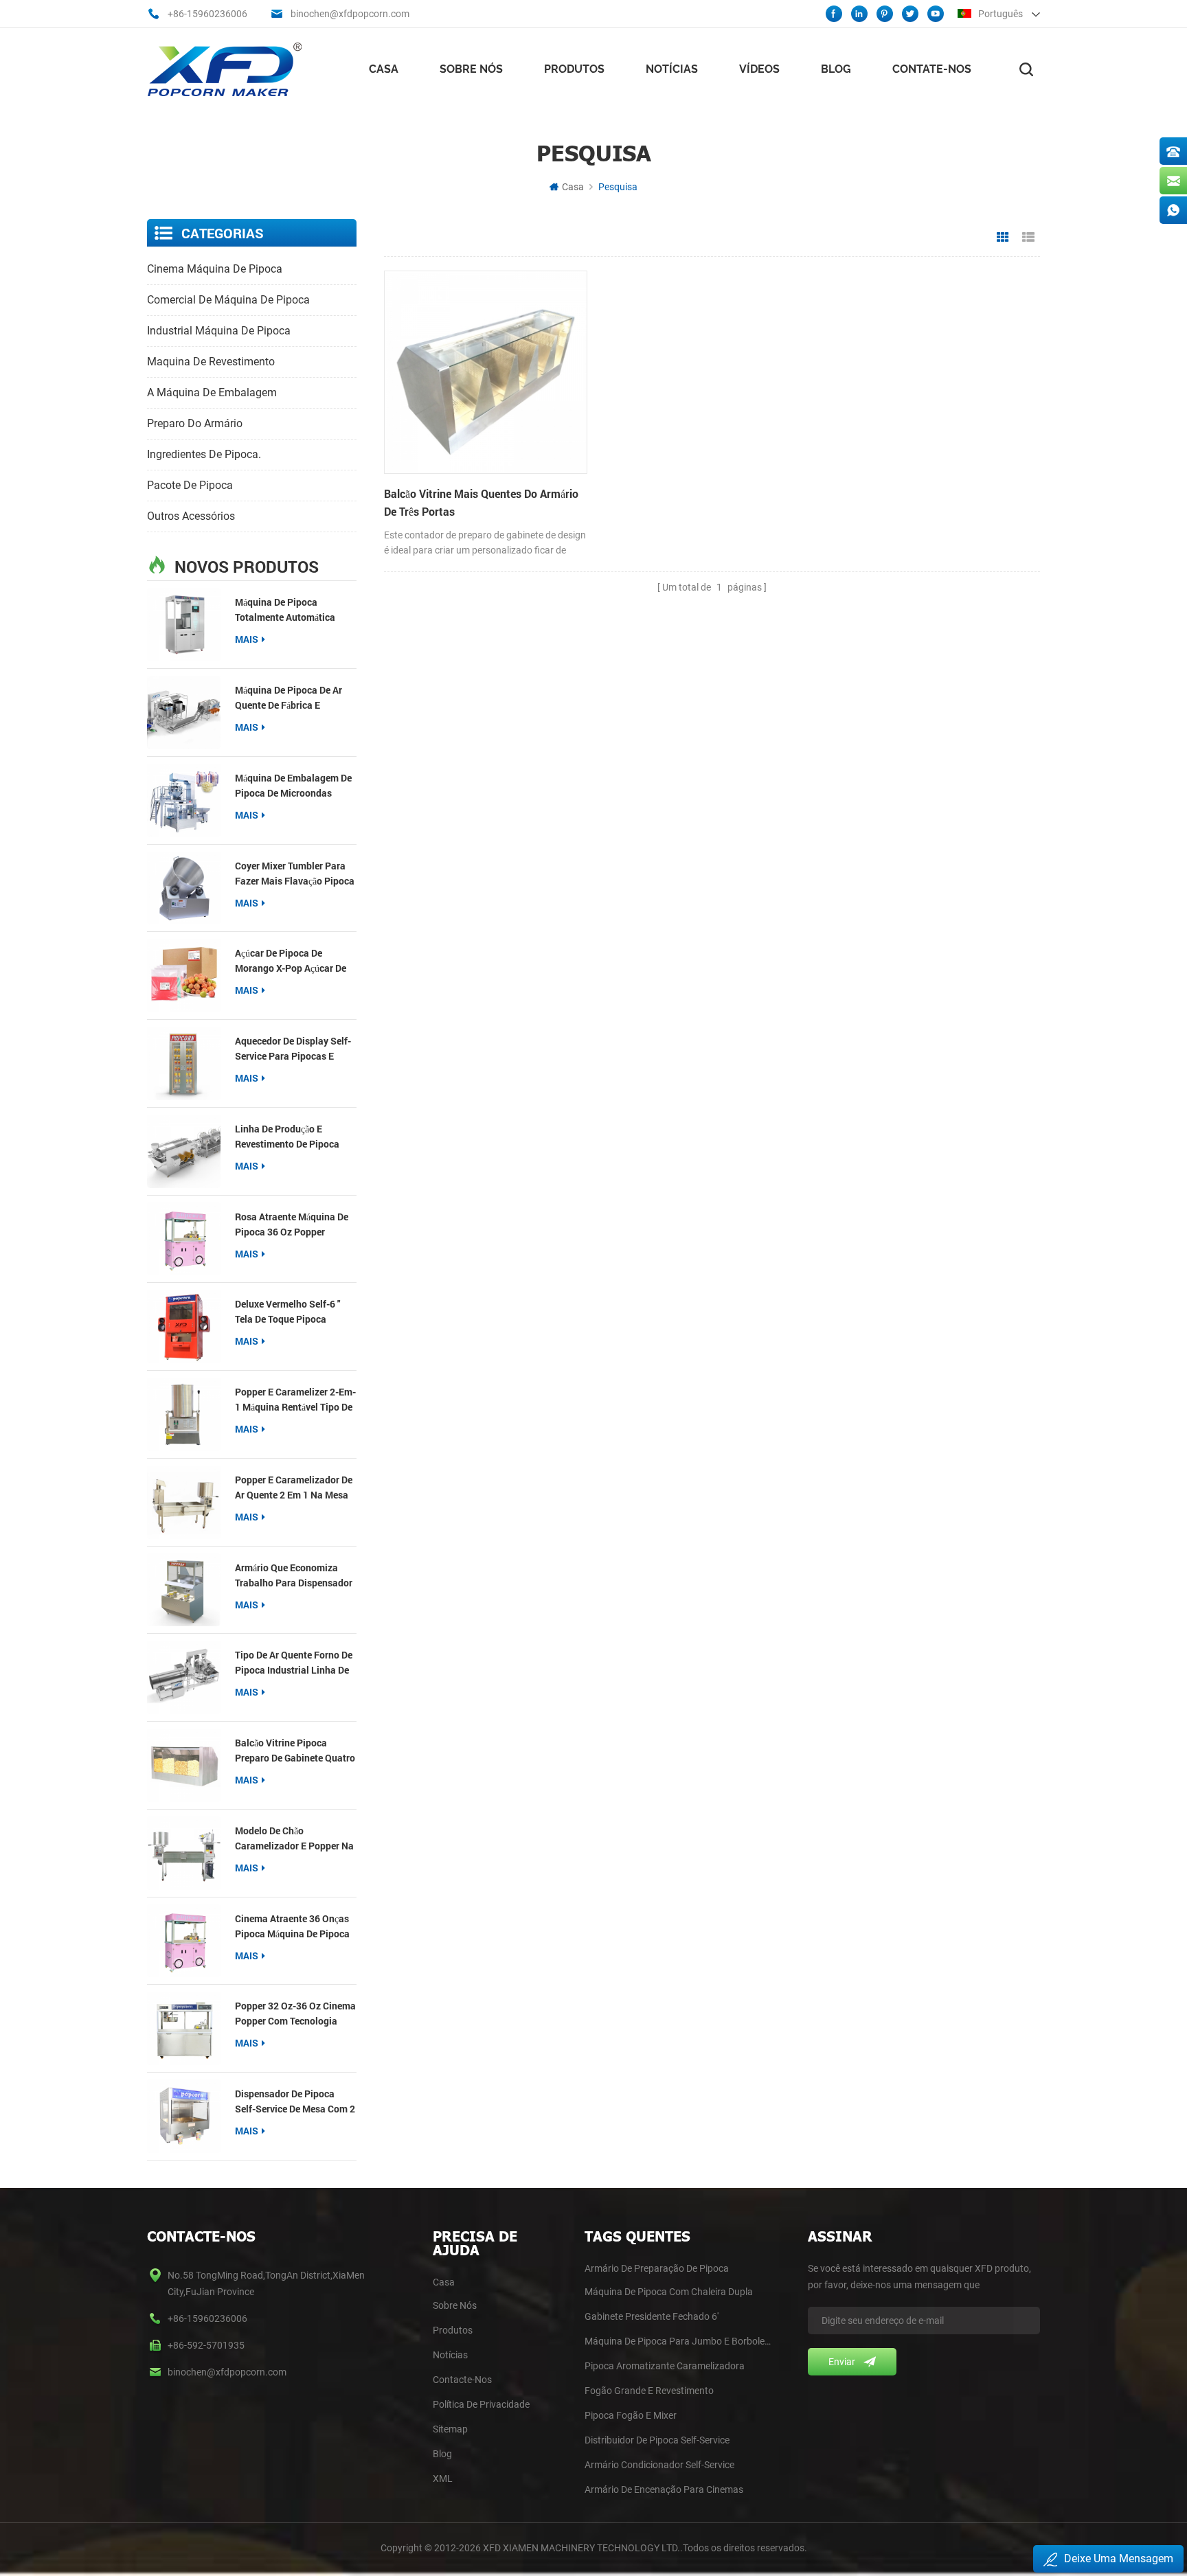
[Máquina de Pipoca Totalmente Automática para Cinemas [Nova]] (184, 625)
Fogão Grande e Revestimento (649, 2391)
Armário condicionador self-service (659, 2465)
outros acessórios (191, 516)
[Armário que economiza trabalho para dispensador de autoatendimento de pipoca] (184, 1590)
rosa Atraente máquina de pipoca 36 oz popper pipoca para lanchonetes (292, 1225)
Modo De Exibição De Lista (1028, 238)
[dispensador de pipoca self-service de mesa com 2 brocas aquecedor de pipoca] (184, 2116)
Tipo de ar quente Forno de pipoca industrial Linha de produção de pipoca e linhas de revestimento (294, 1663)
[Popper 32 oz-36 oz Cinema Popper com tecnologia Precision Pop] (184, 2028)
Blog (836, 69)
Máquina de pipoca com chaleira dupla (669, 2292)
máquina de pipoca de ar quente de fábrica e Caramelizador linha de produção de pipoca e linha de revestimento (295, 698)
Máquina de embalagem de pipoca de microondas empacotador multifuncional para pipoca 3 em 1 (294, 786)
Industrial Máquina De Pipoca (219, 331)
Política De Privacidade (481, 2404)
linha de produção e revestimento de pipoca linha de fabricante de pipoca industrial (287, 1137)
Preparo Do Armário (195, 423)
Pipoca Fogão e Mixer (631, 2415)
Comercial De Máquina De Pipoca (228, 300)
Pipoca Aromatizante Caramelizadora (665, 2366)
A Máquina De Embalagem (212, 392)
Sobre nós (471, 69)
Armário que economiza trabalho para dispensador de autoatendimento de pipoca (294, 1576)
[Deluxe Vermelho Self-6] (184, 1326)
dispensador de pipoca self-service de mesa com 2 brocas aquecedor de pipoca (295, 2102)
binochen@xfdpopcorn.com (350, 14)
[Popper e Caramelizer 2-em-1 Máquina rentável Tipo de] (184, 1414)
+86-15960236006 (207, 14)
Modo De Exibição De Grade (1003, 238)
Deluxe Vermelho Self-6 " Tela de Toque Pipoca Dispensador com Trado (287, 1312)
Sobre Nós (455, 2305)
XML (443, 2478)
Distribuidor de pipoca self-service (657, 2440)
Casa (384, 69)
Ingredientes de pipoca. (204, 454)
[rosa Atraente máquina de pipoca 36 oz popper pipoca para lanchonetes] (184, 1239)
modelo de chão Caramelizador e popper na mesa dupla (294, 1839)
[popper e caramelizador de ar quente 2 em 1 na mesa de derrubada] (184, 1502)
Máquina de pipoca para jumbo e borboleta (678, 2341)
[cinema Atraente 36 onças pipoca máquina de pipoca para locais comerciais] (184, 1941)
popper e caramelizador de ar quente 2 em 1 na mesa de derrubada (294, 1488)
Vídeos (759, 69)
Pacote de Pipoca (190, 485)
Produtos (574, 69)
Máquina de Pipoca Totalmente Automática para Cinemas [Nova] (285, 610)
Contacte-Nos (462, 2380)
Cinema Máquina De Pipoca (215, 269)
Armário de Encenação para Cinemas (664, 2489)
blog (442, 2454)
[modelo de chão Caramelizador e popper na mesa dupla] (184, 1853)
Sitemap (450, 2429)
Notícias (672, 69)
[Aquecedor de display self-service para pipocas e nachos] (184, 1063)
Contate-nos (932, 69)
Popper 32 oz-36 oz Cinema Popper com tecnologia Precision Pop (295, 2014)
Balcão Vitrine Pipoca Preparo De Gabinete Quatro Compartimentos (295, 1751)
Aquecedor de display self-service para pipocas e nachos (293, 1049)
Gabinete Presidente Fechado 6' (652, 2316)
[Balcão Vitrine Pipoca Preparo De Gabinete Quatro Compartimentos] (184, 1765)
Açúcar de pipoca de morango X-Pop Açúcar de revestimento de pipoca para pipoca (291, 961)
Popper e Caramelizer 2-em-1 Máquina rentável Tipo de (295, 1399)
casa (444, 2282)
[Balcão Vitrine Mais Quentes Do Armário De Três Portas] (486, 372)
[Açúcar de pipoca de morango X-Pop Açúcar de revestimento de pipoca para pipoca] (184, 976)
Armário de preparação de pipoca (657, 2268)
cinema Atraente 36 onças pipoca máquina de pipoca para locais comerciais (292, 1927)
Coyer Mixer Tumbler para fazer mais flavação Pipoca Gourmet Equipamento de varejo (295, 874)
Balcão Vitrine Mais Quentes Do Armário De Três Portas (481, 502)
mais (247, 639)
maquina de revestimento (211, 362)
